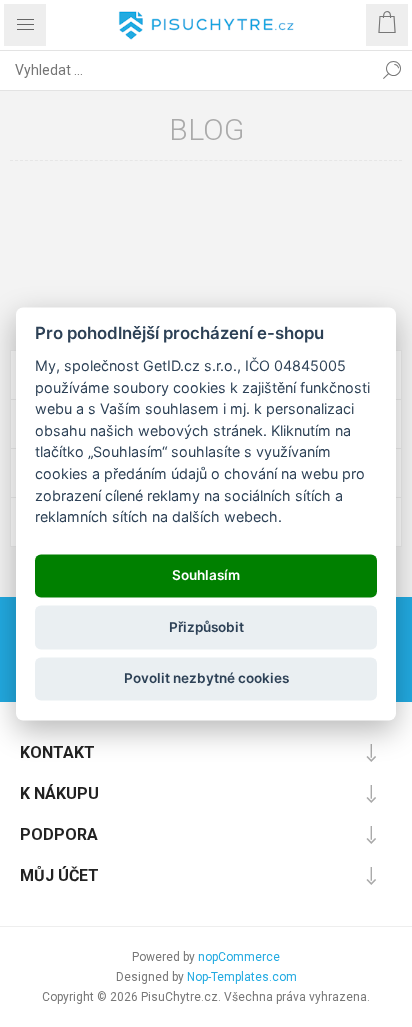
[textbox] (186, 70)
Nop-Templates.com (242, 977)
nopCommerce (239, 957)
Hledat (392, 70)
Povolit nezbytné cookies (206, 679)
